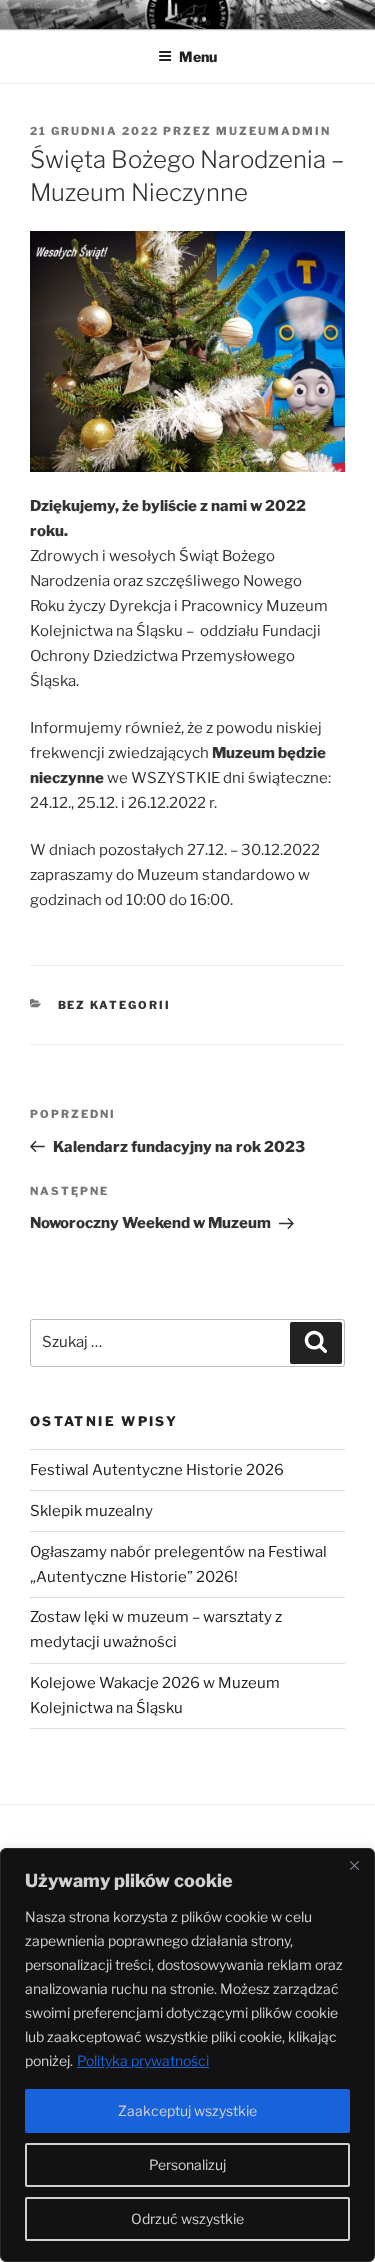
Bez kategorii (115, 1005)
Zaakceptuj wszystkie (187, 2110)
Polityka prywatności (143, 2060)
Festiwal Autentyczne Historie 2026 (157, 1470)
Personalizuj (187, 2164)
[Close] (354, 1865)
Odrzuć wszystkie (187, 2218)
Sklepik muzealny (91, 1511)
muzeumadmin (273, 131)
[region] (187, 2055)
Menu (198, 56)
